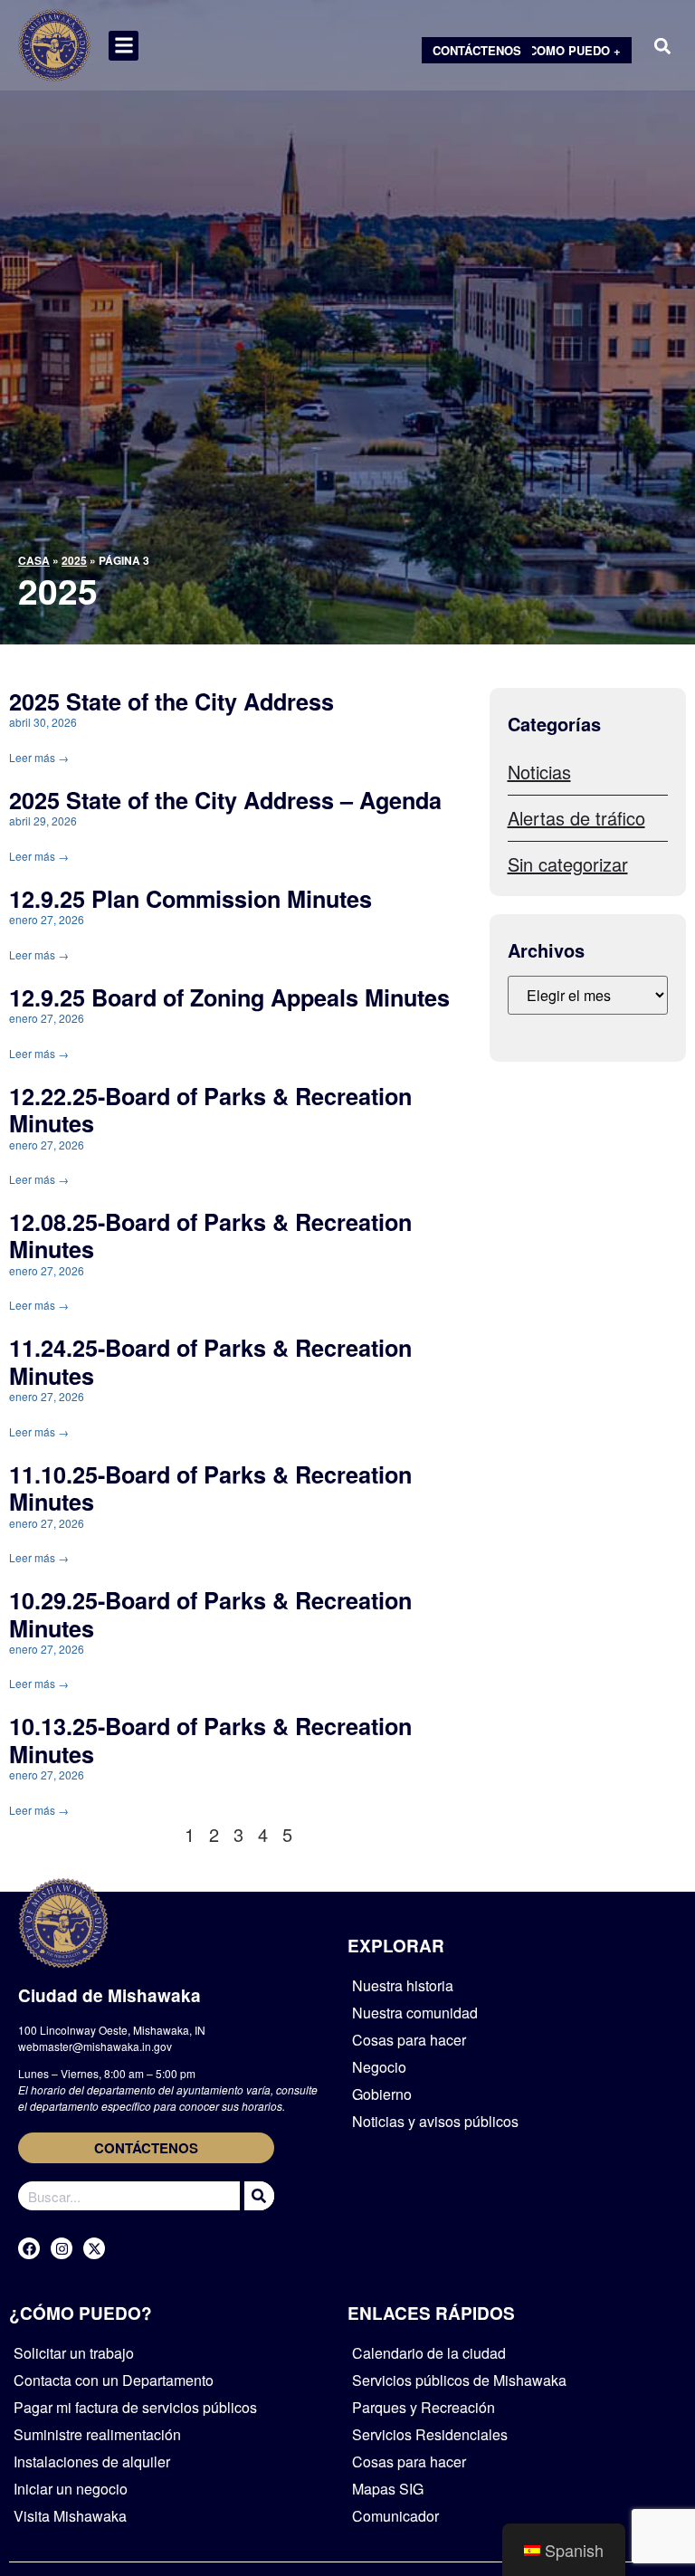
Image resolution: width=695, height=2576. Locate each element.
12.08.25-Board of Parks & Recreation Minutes (210, 1236)
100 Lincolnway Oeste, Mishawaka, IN (112, 2030)
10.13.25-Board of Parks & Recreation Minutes (210, 1740)
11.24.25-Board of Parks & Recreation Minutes (210, 1361)
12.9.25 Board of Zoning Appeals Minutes (229, 997)
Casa (34, 560)
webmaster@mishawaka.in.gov (95, 2046)
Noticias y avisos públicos (435, 2121)
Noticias (539, 772)
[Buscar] (257, 2196)
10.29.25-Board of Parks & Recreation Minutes (210, 1614)
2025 (74, 560)
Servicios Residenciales (430, 2434)
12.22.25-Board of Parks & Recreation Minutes (210, 1110)
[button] (124, 46)
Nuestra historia (403, 1985)
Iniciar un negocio (71, 2489)
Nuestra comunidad (415, 2013)
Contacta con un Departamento (114, 2380)
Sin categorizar (568, 864)
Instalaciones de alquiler (92, 2462)
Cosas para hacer (409, 2040)
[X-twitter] (94, 2248)
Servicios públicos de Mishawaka (459, 2380)
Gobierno (382, 2094)
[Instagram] (62, 2248)
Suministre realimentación (97, 2434)
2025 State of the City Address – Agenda (225, 800)
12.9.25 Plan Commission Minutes (190, 899)
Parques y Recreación (424, 2407)
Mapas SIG (388, 2489)
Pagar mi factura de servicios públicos (135, 2407)
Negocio (379, 2067)
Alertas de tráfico (576, 818)
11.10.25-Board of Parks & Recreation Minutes (210, 1488)
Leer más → (39, 757)
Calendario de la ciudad (429, 2353)
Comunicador (395, 2516)
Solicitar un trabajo (74, 2353)
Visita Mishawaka (70, 2516)
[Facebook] (29, 2248)
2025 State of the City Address (171, 701)
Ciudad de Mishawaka (109, 1995)
